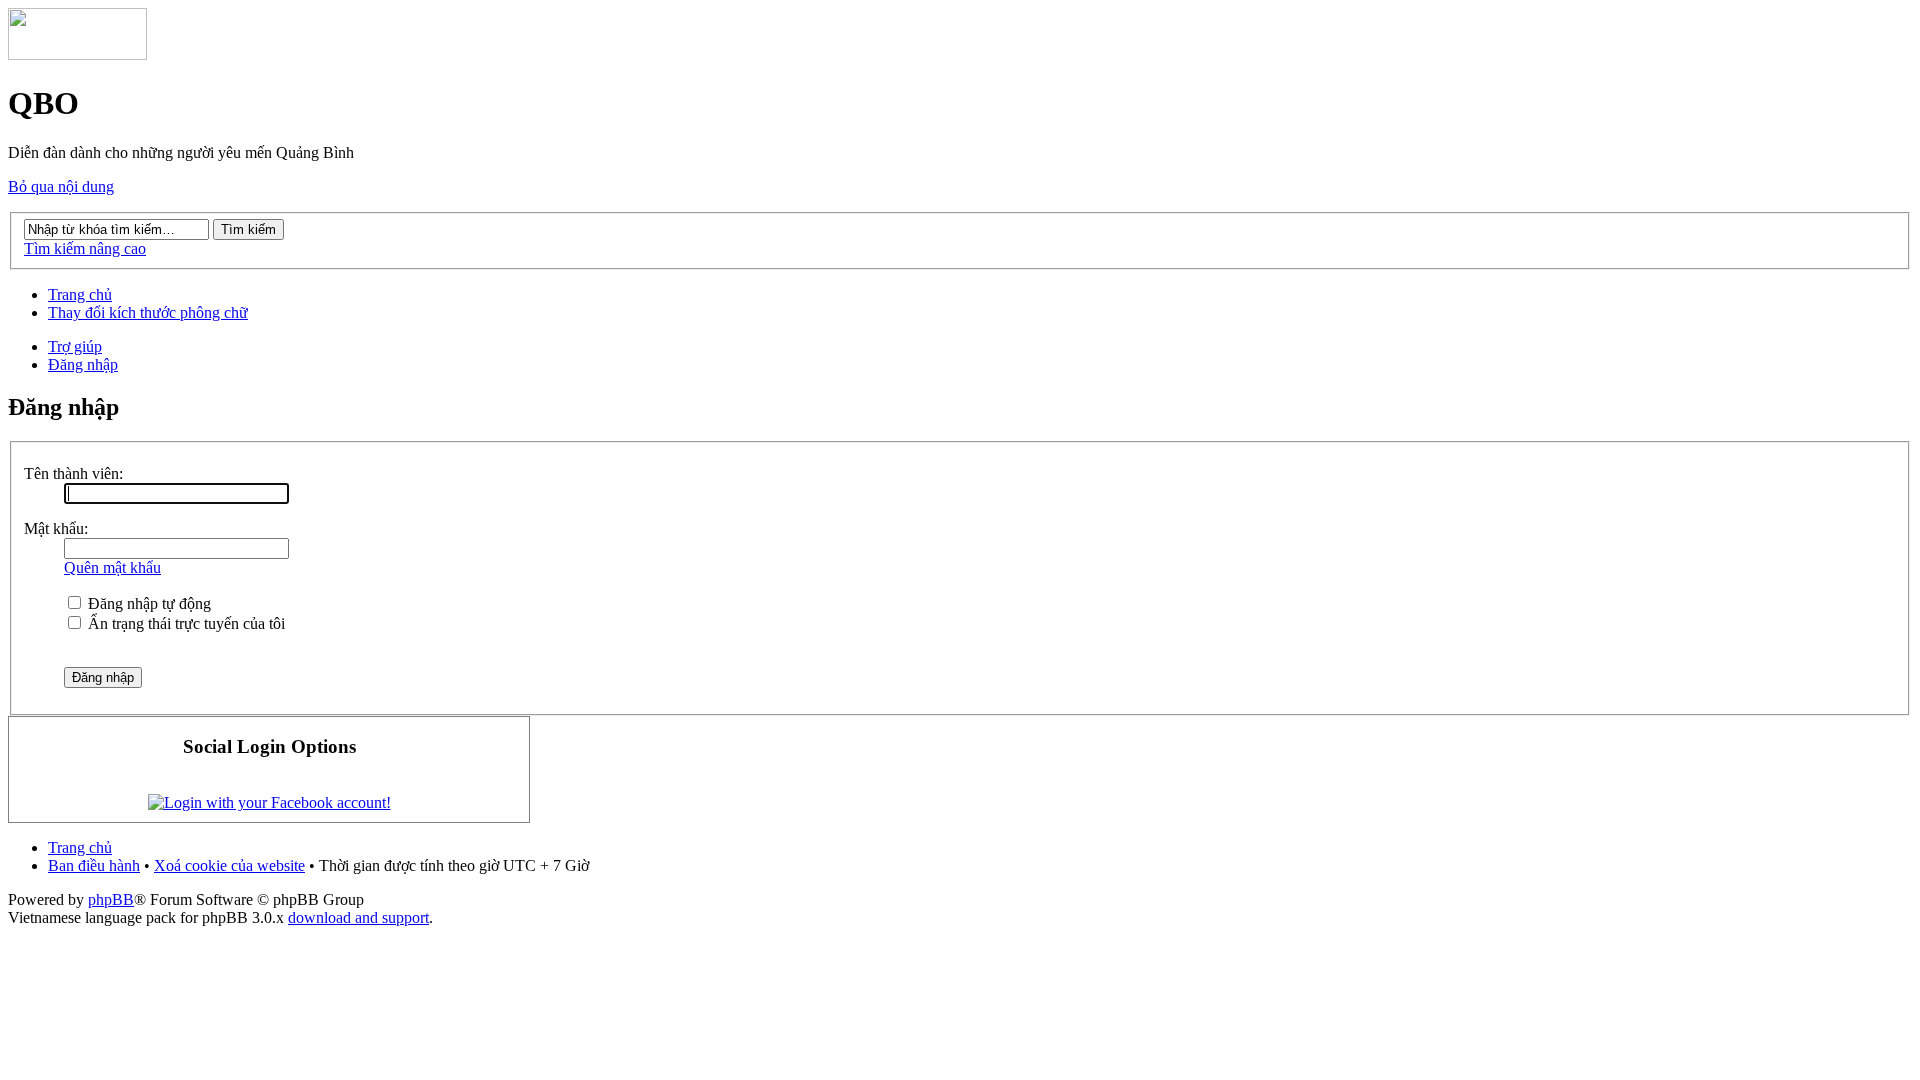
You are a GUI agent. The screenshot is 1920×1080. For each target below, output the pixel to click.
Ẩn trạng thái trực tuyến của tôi (184, 623)
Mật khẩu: (56, 528)
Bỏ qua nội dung (61, 186)
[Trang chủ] (77, 54)
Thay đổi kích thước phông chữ (148, 312)
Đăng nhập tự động (147, 603)
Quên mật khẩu (112, 567)
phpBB (111, 899)
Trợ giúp (75, 346)
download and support (358, 917)
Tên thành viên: (73, 473)
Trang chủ (80, 294)
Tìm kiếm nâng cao (85, 248)
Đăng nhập (83, 364)
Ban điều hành (94, 865)
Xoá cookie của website (229, 865)
